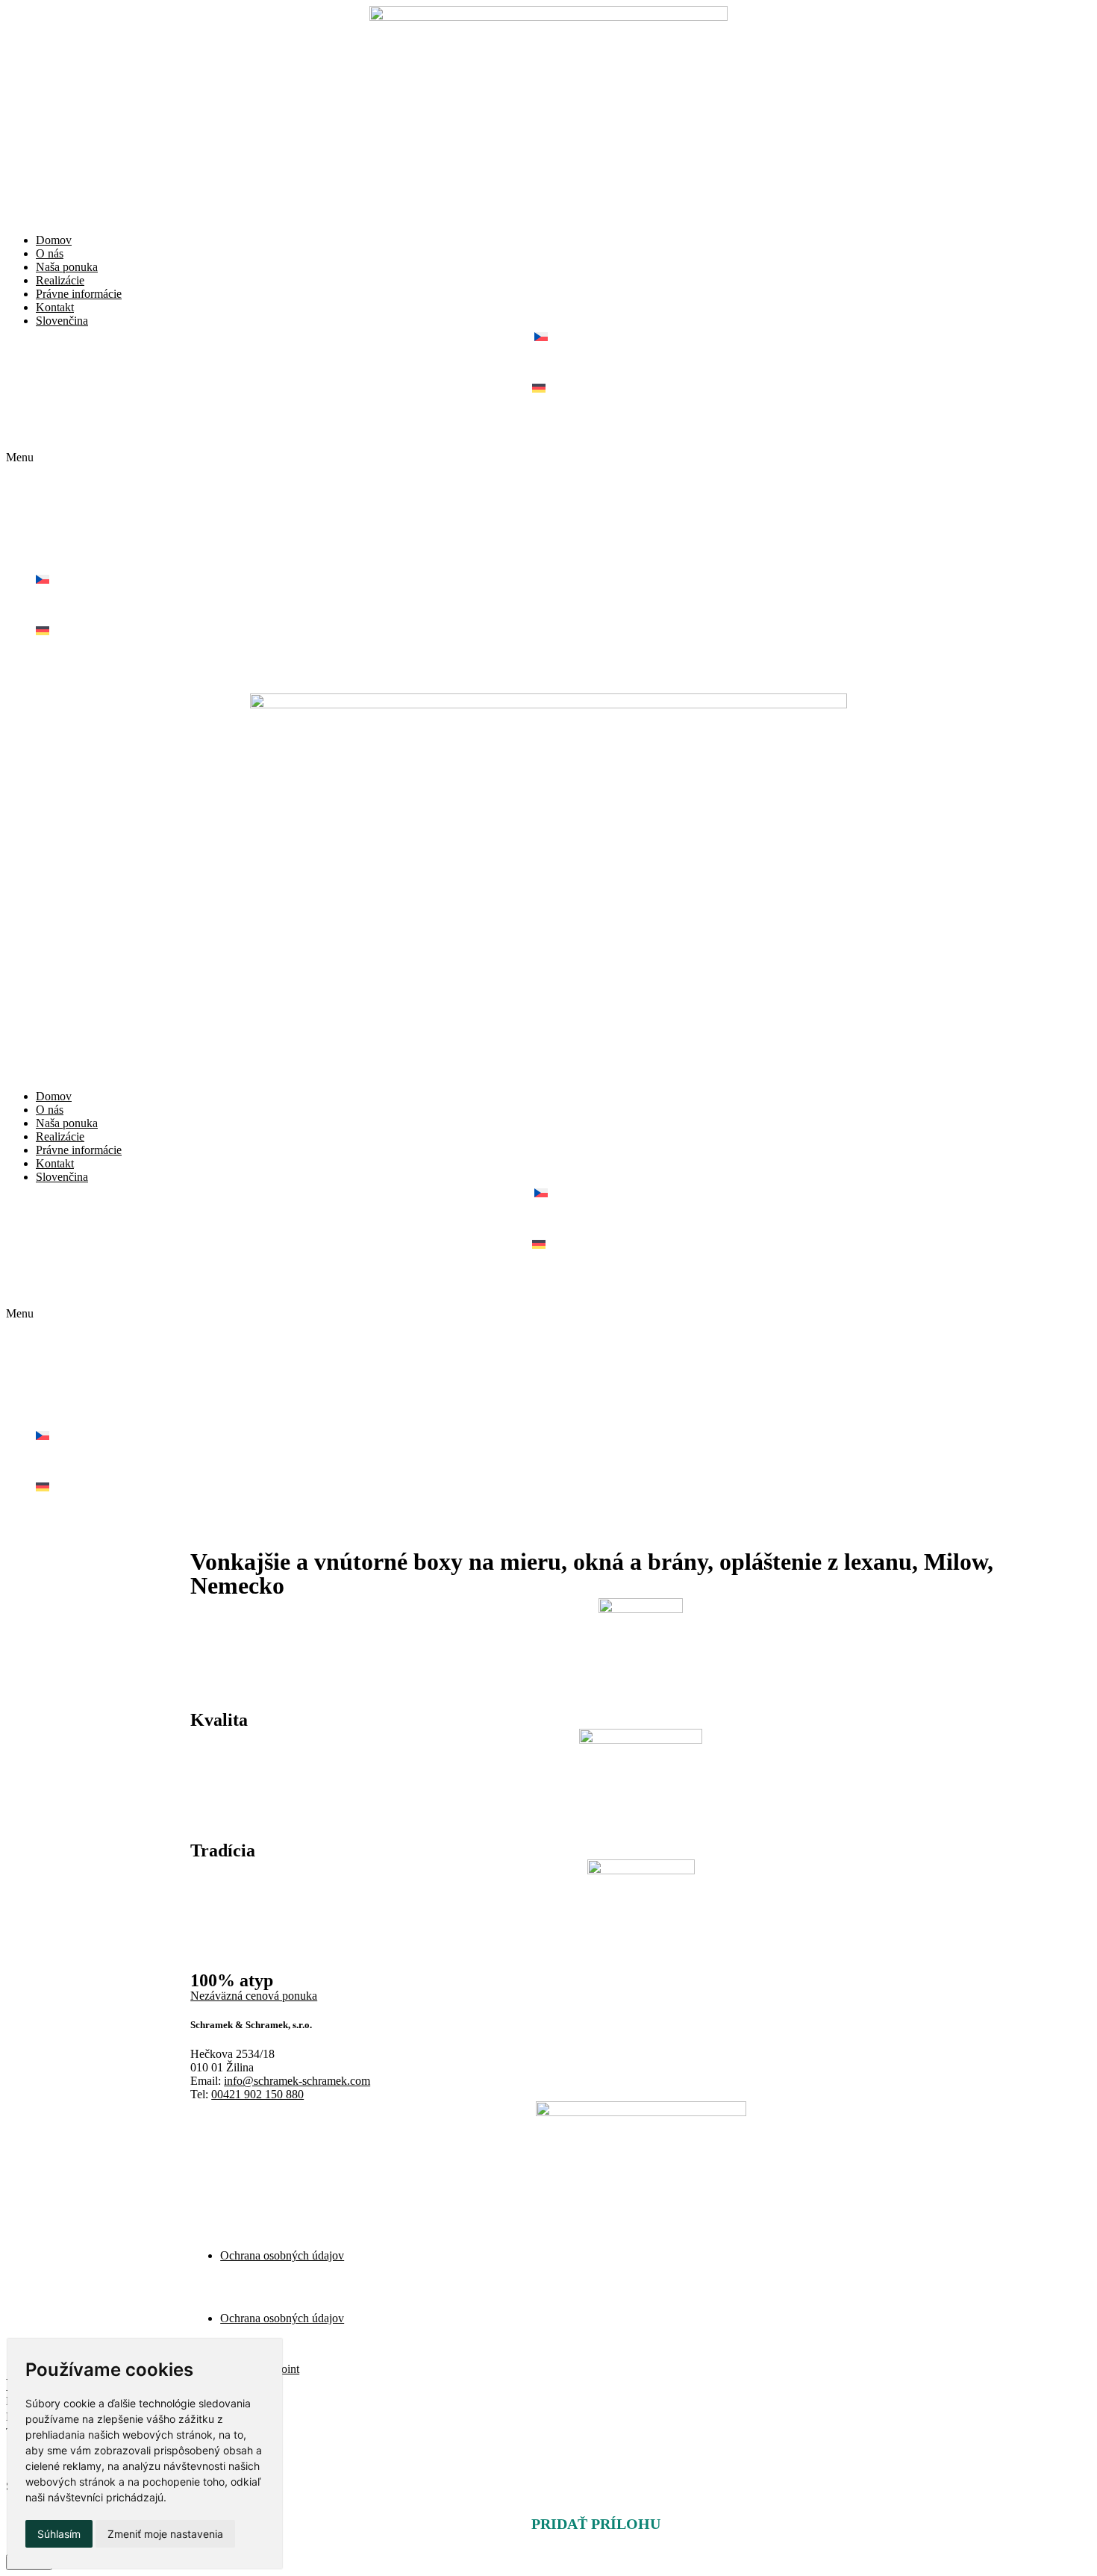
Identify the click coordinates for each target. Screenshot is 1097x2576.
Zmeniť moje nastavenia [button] (165, 2534)
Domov (54, 240)
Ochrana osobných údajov (282, 2255)
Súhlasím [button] (59, 2534)
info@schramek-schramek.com (297, 2081)
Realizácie (60, 280)
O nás (50, 253)
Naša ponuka (67, 267)
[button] (548, 458)
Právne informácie (79, 294)
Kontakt (55, 307)
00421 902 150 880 (257, 2094)
